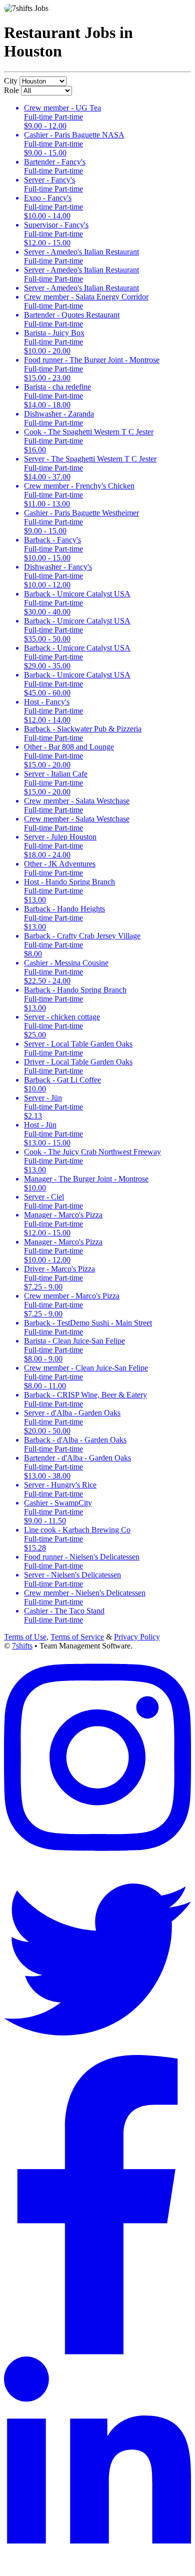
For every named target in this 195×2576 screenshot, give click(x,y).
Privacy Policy (137, 1637)
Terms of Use (25, 1637)
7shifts (22, 1646)
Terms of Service (77, 1637)
